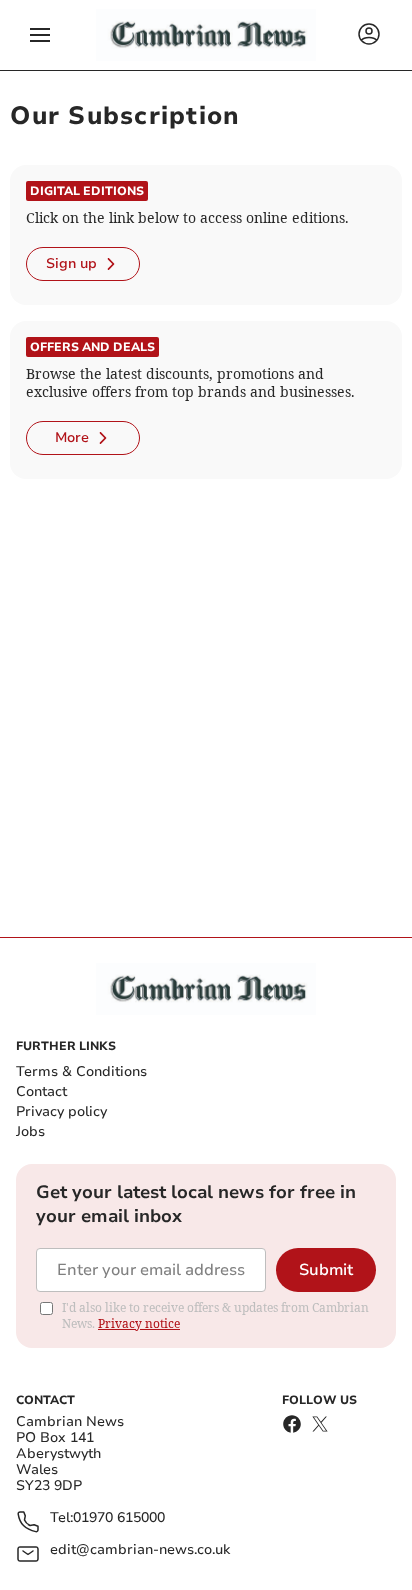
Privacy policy (61, 1111)
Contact (41, 1091)
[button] (40, 35)
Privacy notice (139, 1323)
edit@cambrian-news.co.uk (140, 1550)
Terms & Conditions (81, 1071)
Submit (326, 1270)
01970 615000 (119, 1518)
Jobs (30, 1131)
